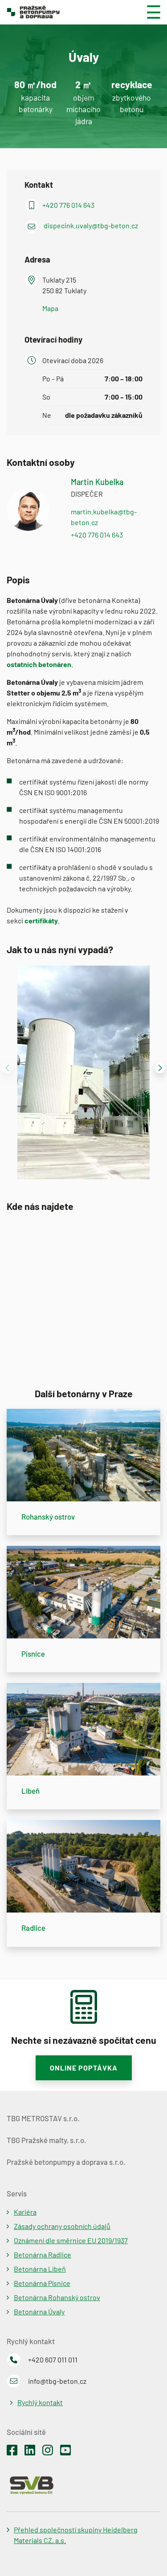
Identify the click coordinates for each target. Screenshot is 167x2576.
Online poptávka (84, 2068)
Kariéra (25, 2212)
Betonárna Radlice (43, 2255)
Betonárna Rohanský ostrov (57, 2297)
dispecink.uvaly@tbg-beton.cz (91, 225)
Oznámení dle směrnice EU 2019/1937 (71, 2240)
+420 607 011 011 (53, 2360)
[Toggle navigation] (150, 12)
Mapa (50, 308)
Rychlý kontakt (40, 2402)
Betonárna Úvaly (39, 2311)
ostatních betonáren (39, 664)
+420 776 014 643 (68, 205)
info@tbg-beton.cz (57, 2381)
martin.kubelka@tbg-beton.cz (104, 517)
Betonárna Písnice (42, 2283)
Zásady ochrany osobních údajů (62, 2226)
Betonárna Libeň (40, 2269)
